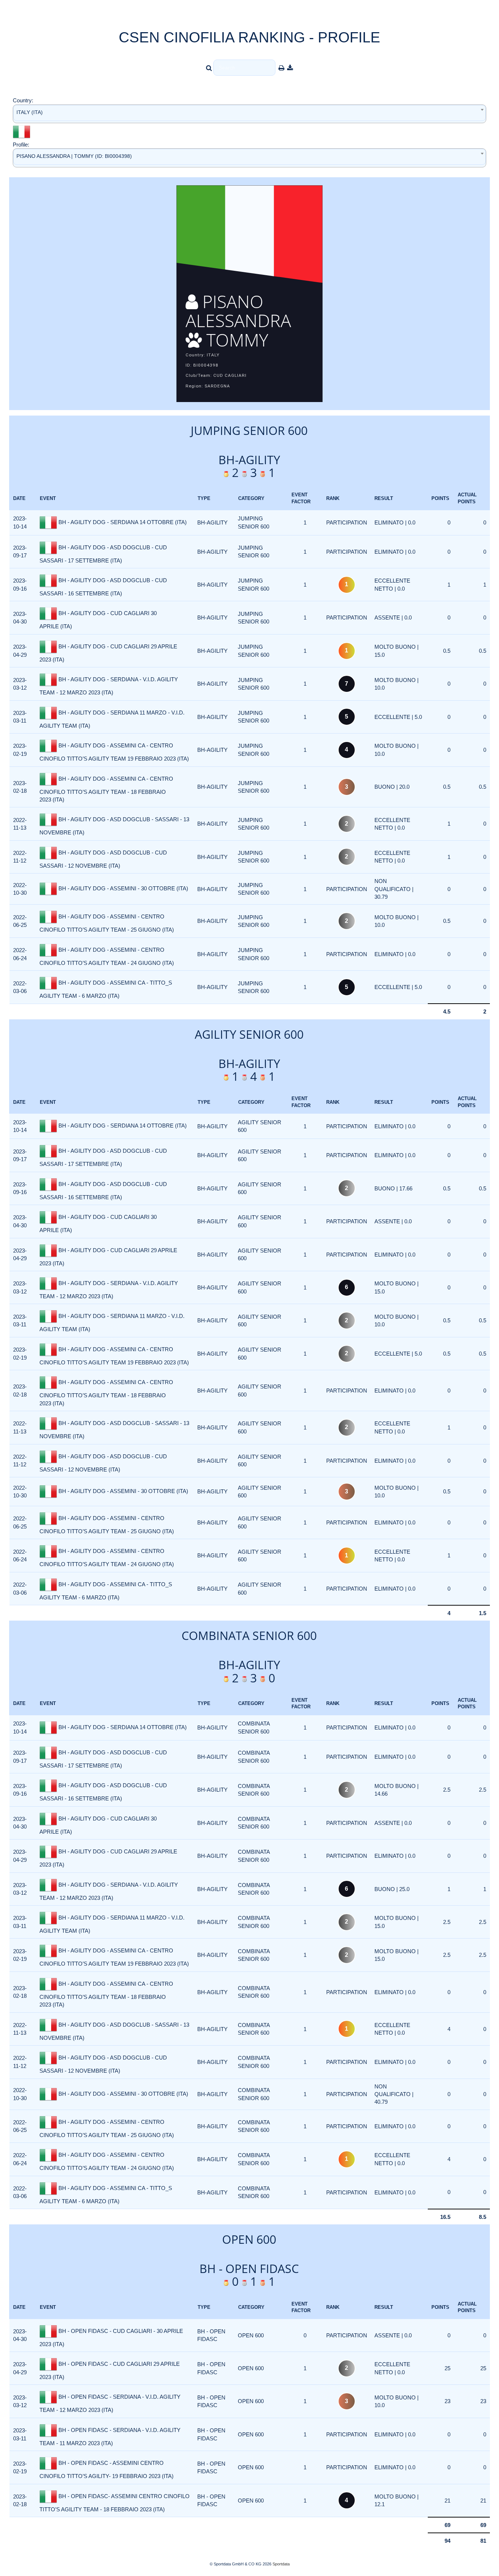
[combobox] (249, 114)
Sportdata (281, 2564)
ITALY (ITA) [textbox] (30, 112)
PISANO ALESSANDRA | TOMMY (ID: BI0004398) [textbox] (74, 156)
